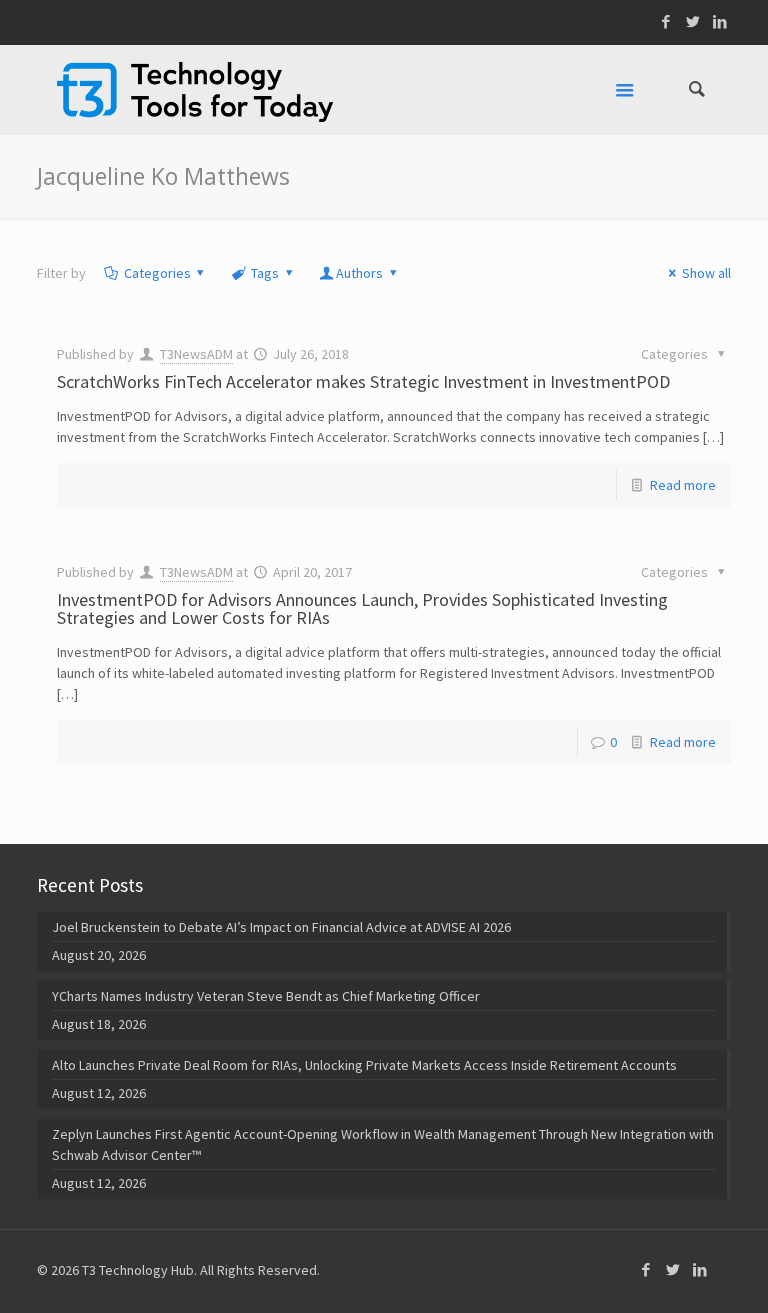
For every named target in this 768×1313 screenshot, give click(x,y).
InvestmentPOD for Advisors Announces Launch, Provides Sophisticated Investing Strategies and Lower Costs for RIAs (362, 608)
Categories (157, 273)
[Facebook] (666, 21)
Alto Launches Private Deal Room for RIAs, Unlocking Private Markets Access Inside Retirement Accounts (364, 1065)
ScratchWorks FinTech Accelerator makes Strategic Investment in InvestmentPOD (363, 381)
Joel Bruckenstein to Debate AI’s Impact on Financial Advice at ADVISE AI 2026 (281, 927)
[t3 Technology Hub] (195, 90)
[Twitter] (693, 21)
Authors (359, 273)
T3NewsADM (196, 354)
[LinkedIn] (720, 21)
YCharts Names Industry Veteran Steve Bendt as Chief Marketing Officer (266, 996)
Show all (706, 273)
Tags (265, 273)
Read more (683, 485)
